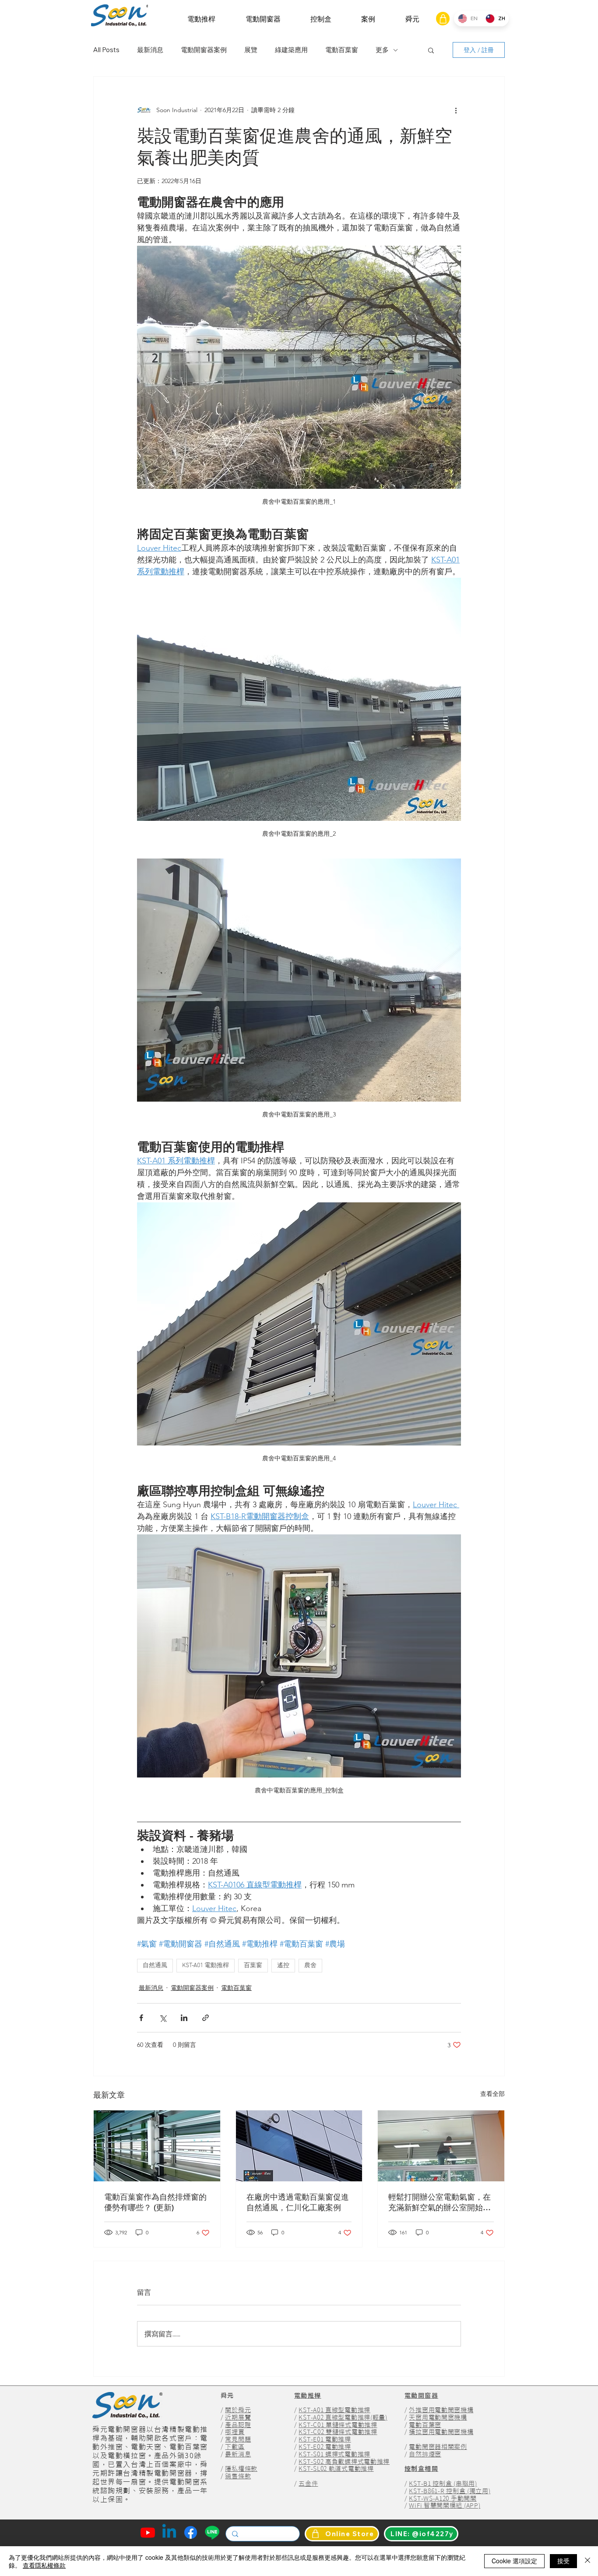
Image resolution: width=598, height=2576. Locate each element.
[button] (201, 19)
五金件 (308, 2484)
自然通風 (155, 1966)
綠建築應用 (291, 50)
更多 (382, 50)
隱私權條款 (241, 2469)
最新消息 (150, 50)
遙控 (283, 1966)
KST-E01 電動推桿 (325, 2439)
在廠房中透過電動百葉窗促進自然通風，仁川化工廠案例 (298, 2202)
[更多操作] (456, 110)
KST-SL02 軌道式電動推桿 (336, 2469)
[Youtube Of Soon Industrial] (148, 2532)
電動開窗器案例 (204, 50)
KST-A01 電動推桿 (206, 1966)
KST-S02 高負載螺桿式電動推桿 (344, 2462)
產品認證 (238, 2425)
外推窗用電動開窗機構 (441, 2410)
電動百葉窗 (342, 50)
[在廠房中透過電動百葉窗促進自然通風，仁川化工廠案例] (299, 2146)
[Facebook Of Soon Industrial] (191, 2532)
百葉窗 (253, 1966)
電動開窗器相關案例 (438, 2447)
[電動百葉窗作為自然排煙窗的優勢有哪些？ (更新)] (157, 2146)
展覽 (251, 50)
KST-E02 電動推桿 (325, 2447)
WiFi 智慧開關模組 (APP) (445, 2505)
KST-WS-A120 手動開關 (443, 2498)
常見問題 (238, 2439)
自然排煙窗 (425, 2454)
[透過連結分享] (206, 2018)
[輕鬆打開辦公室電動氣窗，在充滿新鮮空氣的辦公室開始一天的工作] (441, 2146)
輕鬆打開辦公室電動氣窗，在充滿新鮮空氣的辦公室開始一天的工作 (440, 2202)
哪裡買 (235, 2432)
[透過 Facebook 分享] (141, 2018)
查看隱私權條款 (44, 2565)
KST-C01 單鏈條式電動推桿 (338, 2425)
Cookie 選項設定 (514, 2561)
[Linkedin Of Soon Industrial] (169, 2532)
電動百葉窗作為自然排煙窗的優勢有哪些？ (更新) (155, 2202)
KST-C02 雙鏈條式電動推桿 (338, 2432)
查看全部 (492, 2094)
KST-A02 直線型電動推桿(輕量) (343, 2417)
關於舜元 (238, 2410)
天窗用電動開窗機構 (438, 2417)
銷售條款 (238, 2476)
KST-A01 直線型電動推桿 (334, 2410)
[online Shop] (443, 19)
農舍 (310, 1966)
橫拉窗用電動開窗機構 (441, 2432)
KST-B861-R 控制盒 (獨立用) (450, 2491)
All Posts (106, 50)
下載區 (235, 2447)
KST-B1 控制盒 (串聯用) (443, 2484)
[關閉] (587, 2561)
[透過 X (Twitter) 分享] (163, 2018)
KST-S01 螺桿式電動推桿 (334, 2454)
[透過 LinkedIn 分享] (184, 2018)
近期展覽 (238, 2417)
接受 (563, 2561)
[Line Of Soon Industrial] (212, 2532)
